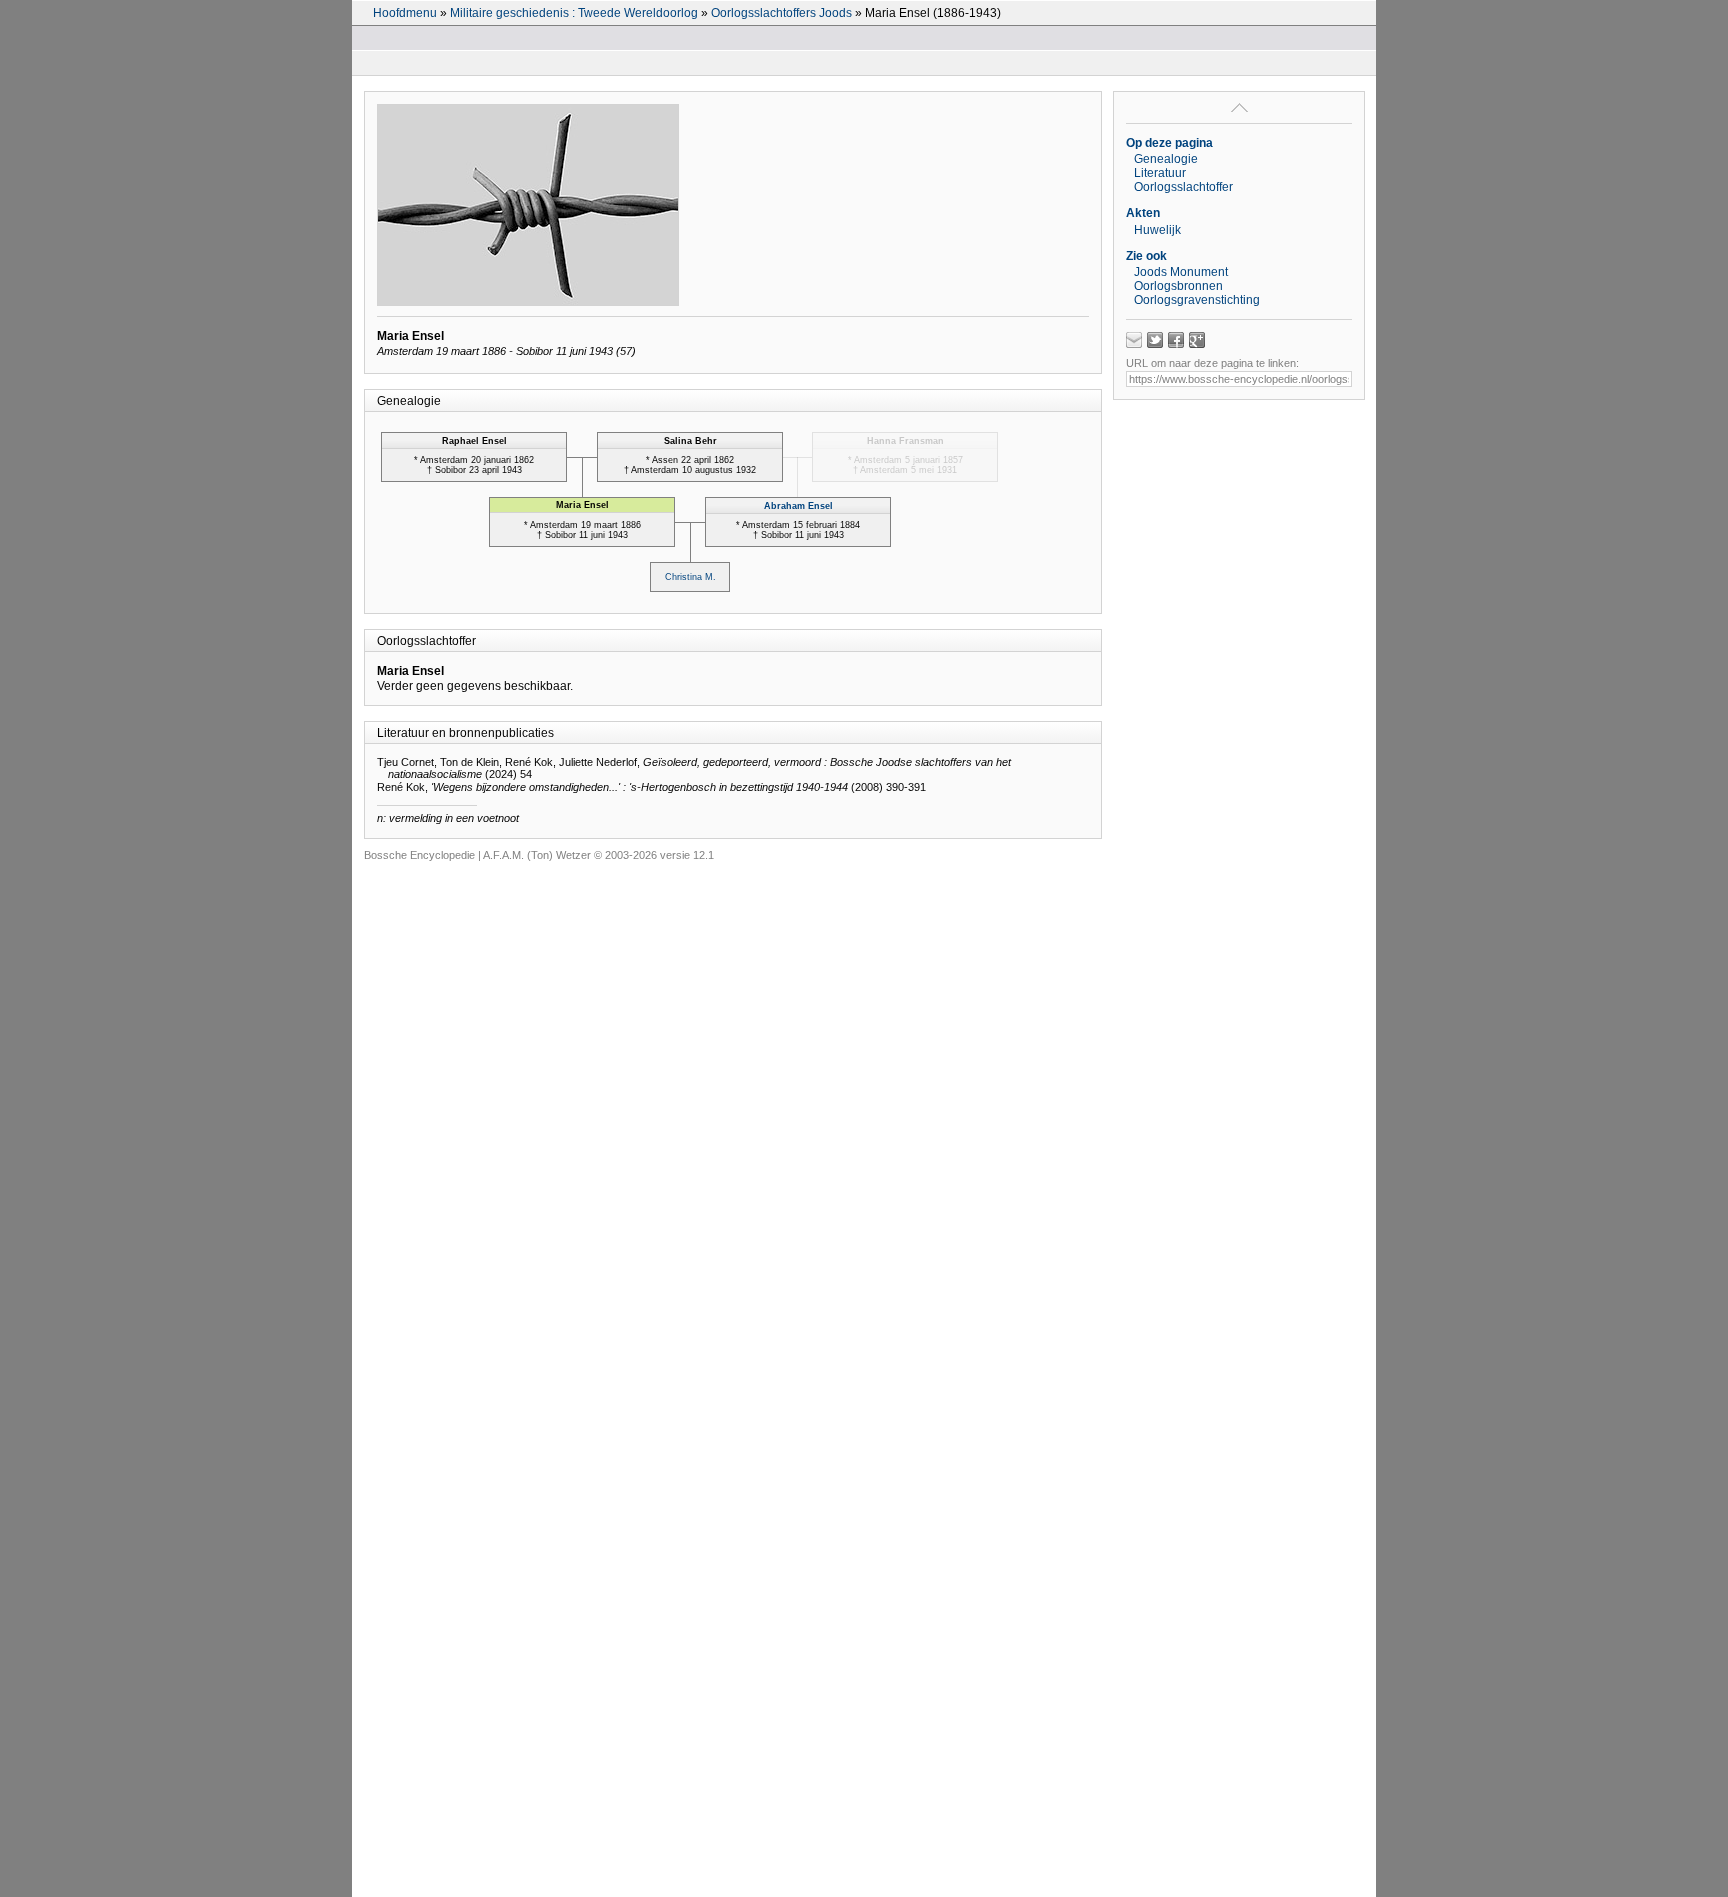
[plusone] (1197, 340)
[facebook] (1176, 340)
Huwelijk (1157, 230)
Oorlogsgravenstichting (1197, 300)
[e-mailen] (1134, 340)
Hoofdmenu (405, 13)
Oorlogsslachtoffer (1183, 187)
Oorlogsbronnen (1178, 286)
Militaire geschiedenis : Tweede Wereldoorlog (574, 13)
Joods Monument (1181, 272)
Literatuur (1160, 173)
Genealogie (1166, 159)
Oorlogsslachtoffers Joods (781, 13)
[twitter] (1155, 340)
